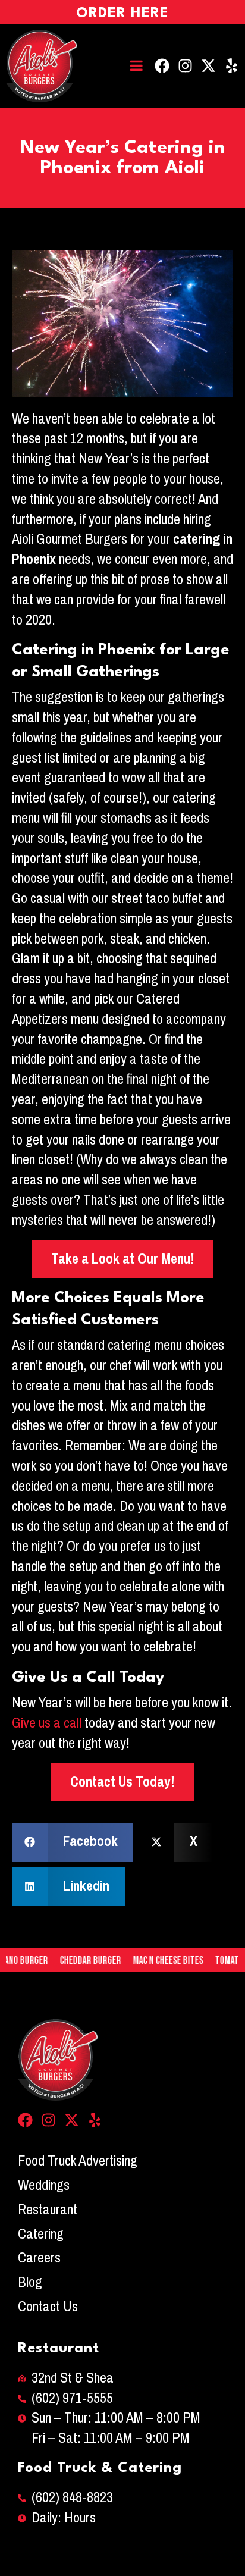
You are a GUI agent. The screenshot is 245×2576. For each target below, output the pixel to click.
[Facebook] (162, 66)
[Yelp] (232, 66)
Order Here (122, 14)
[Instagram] (185, 66)
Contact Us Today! (122, 1782)
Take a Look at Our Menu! (123, 1259)
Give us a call (47, 1723)
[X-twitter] (208, 66)
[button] (73, 1842)
